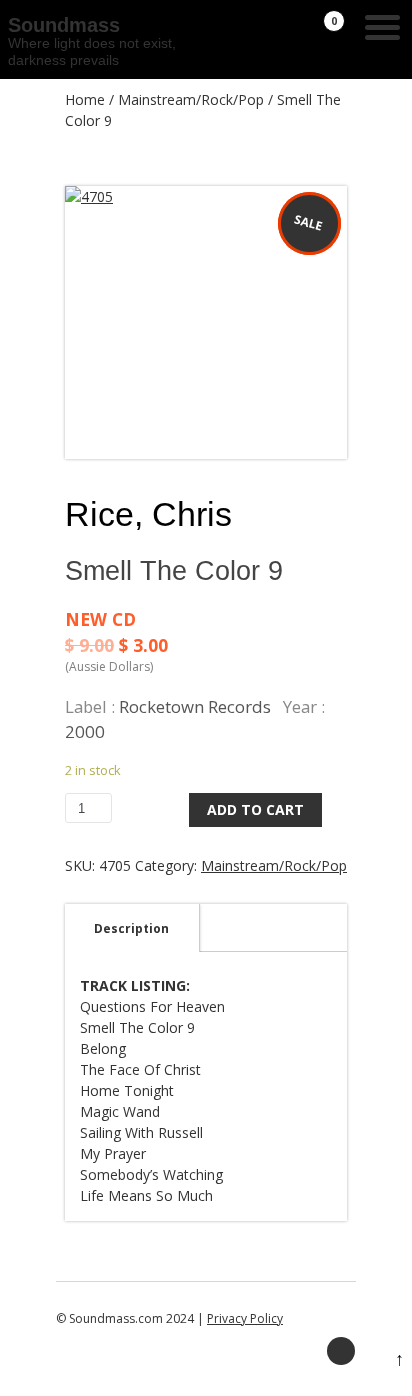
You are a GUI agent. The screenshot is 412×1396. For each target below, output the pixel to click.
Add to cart (255, 809)
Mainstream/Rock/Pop (191, 99)
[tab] (131, 928)
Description (131, 928)
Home (85, 99)
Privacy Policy (245, 1318)
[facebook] (341, 1351)
